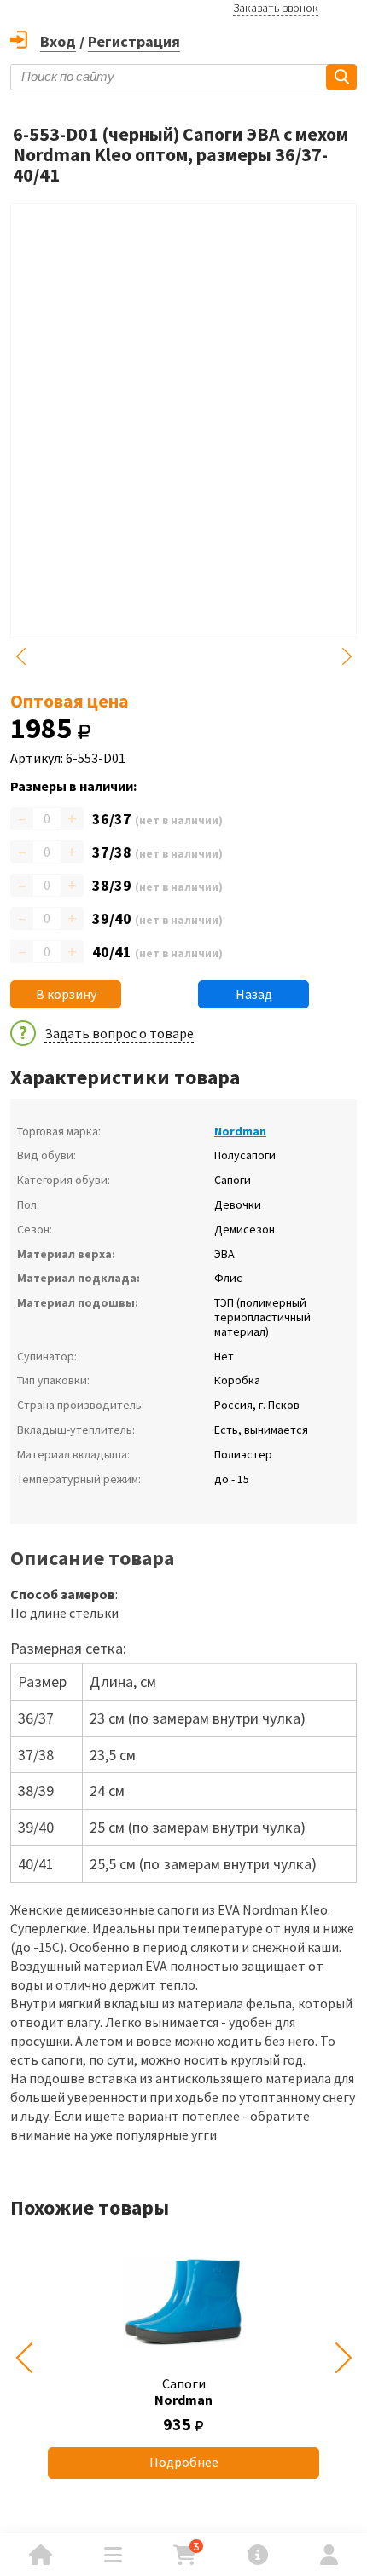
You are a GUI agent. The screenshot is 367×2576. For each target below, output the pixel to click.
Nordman (240, 1131)
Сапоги (183, 2391)
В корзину (66, 994)
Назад (254, 994)
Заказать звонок (276, 8)
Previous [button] (20, 656)
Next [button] (347, 656)
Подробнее (184, 2462)
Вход (58, 41)
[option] (183, 2358)
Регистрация (134, 41)
